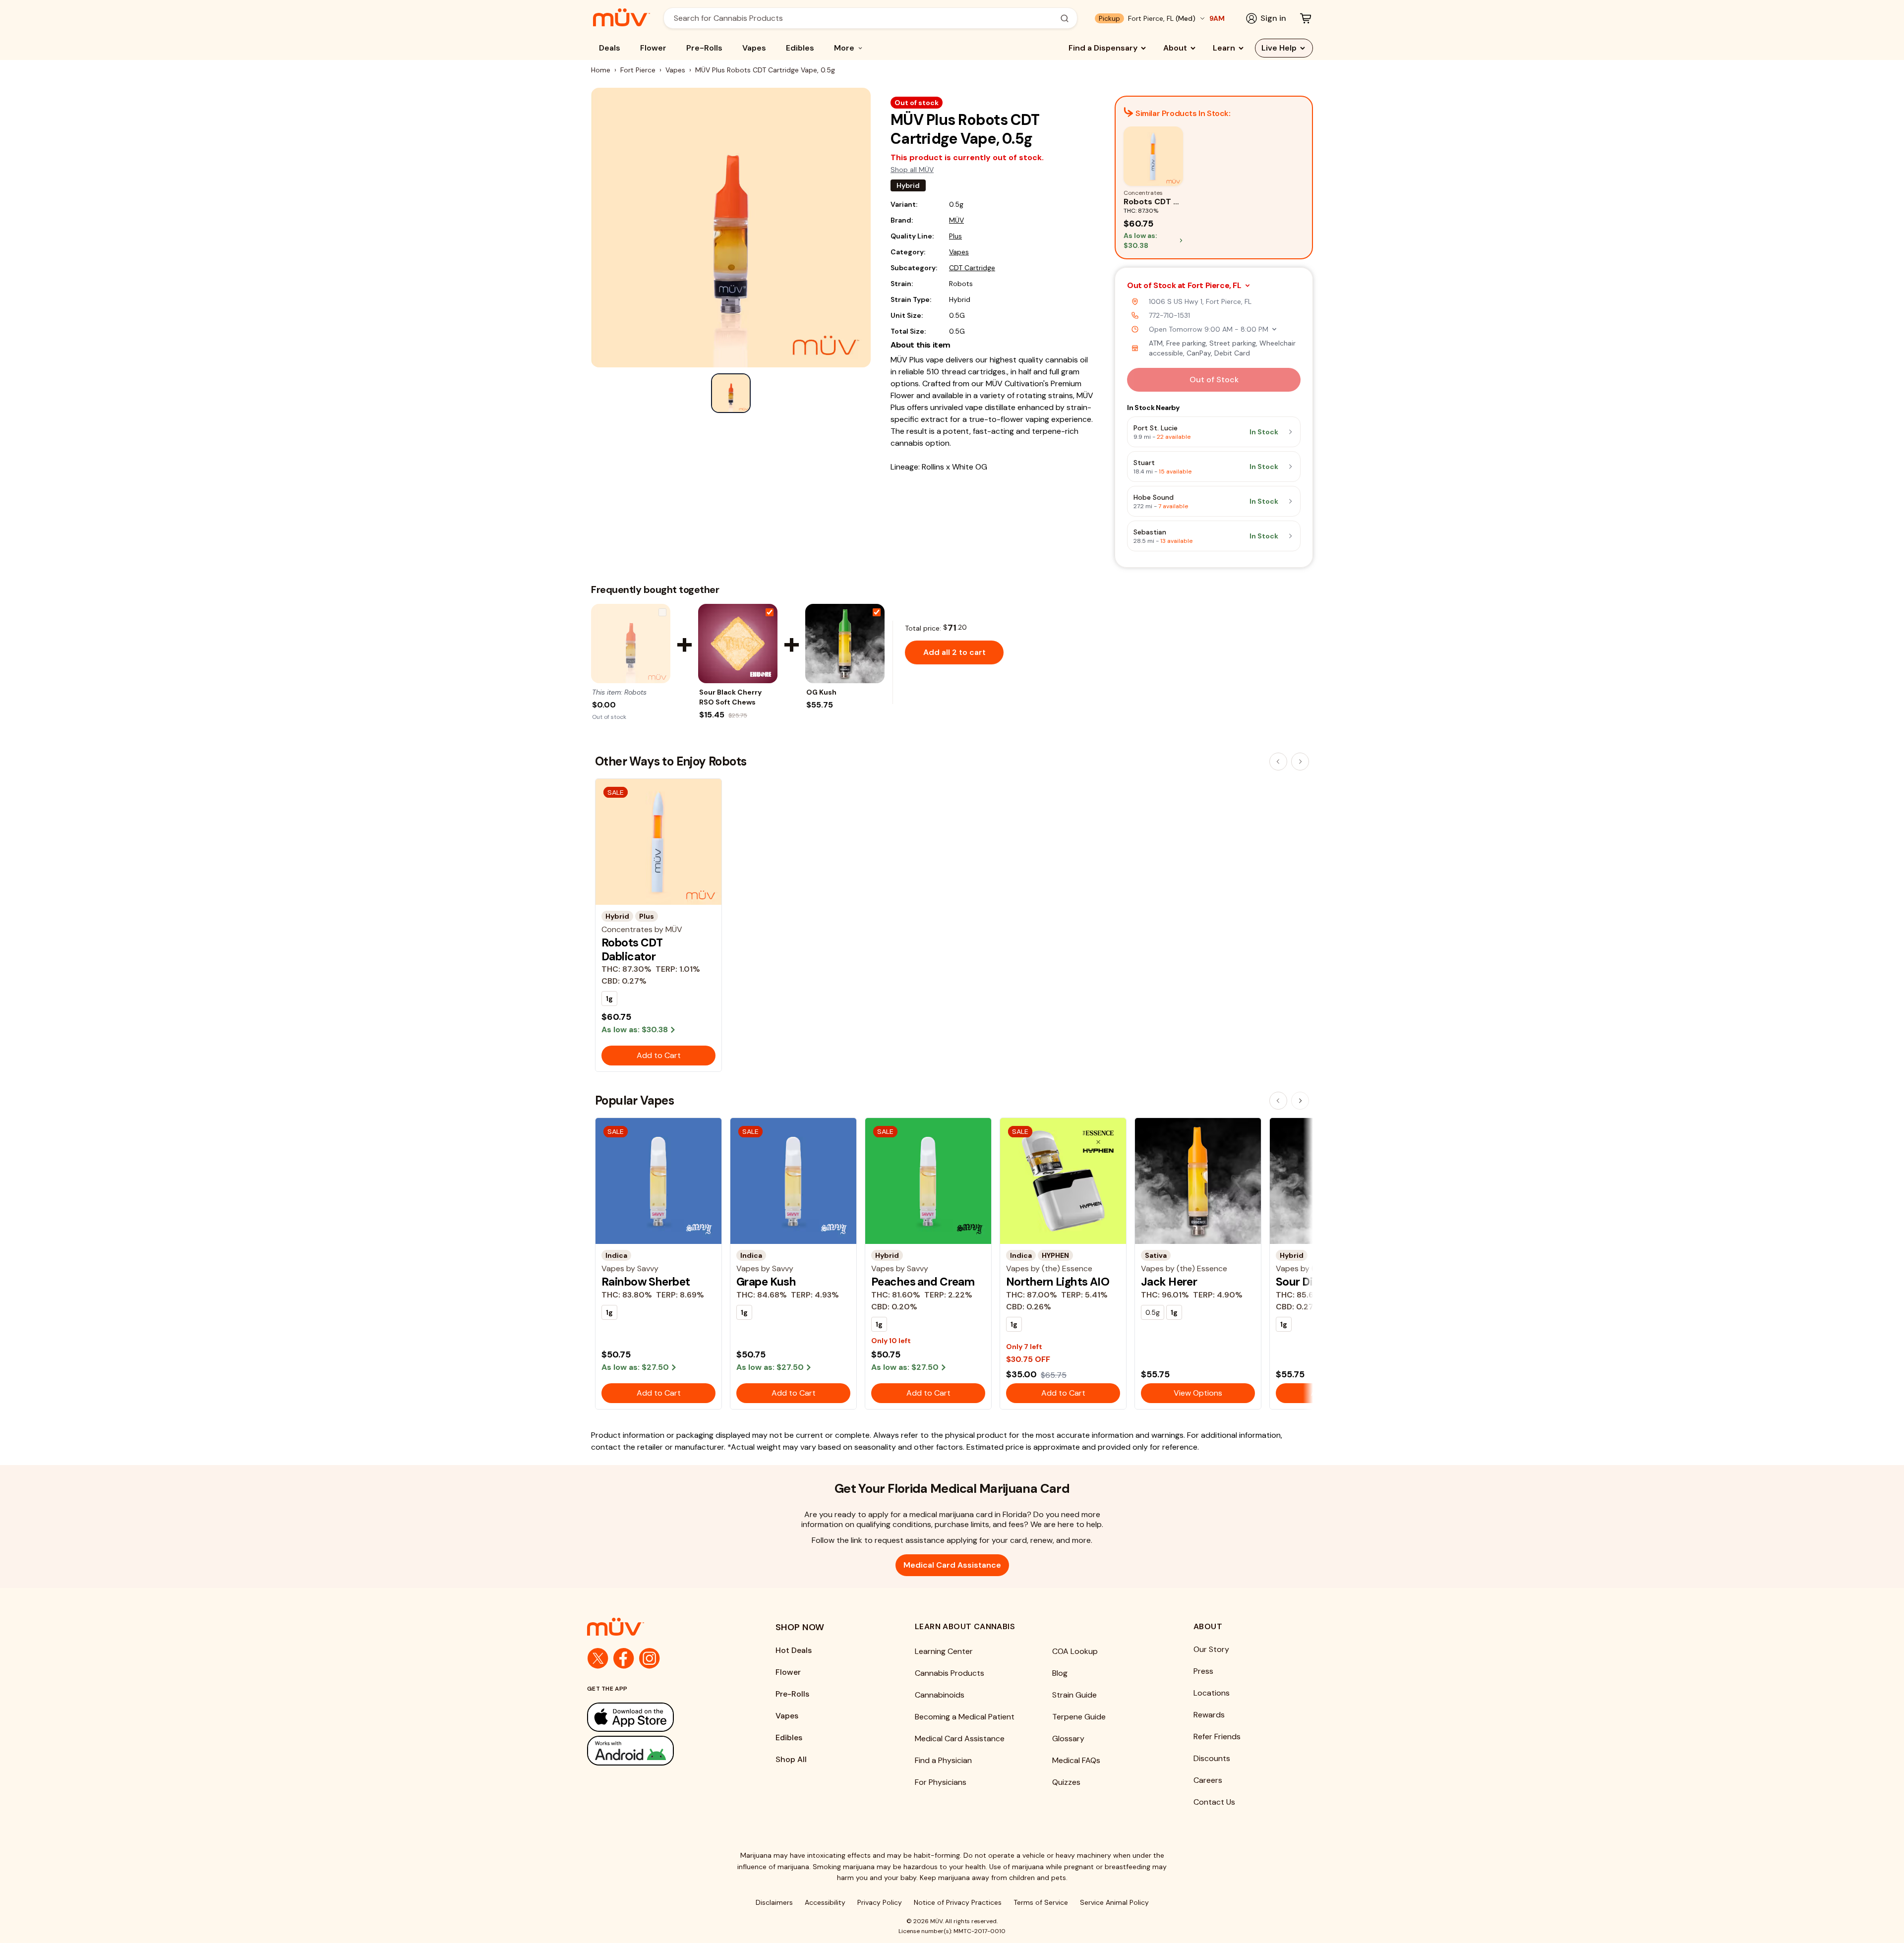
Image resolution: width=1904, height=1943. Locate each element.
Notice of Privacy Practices (958, 1902)
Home (601, 70)
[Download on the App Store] (661, 1717)
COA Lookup (1075, 1651)
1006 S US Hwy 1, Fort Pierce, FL (1200, 301)
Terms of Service (1041, 1902)
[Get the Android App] (661, 1750)
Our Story (1211, 1649)
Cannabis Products (950, 1673)
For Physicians (941, 1782)
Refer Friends (1217, 1737)
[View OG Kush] (845, 644)
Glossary (1068, 1738)
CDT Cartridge (972, 268)
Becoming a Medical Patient (965, 1717)
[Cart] (1306, 18)
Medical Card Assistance (952, 1565)
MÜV (956, 220)
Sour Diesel (1305, 1282)
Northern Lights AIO (1058, 1282)
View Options (1198, 1393)
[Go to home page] (661, 1627)
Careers (1208, 1780)
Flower (653, 48)
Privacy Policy (880, 1902)
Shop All (791, 1759)
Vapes (754, 48)
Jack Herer (1169, 1282)
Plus (955, 236)
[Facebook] (624, 1658)
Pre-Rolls (704, 48)
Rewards (1209, 1715)
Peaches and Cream (923, 1282)
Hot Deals (794, 1650)
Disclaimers (774, 1902)
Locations (1212, 1693)
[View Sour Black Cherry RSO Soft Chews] (738, 644)
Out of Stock (1214, 380)
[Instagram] (650, 1658)
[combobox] (865, 18)
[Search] (1065, 18)
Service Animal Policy (1114, 1902)
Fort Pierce (638, 70)
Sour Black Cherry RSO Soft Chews (730, 697)
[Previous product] (1278, 762)
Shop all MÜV (912, 170)
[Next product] (1300, 762)
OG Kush (821, 692)
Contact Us (1214, 1802)
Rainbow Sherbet (646, 1282)
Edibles (800, 48)
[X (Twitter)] (598, 1658)
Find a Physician (943, 1760)
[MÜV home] (622, 17)
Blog (1060, 1673)
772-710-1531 (1169, 315)
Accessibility (825, 1902)
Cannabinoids (940, 1695)
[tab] (731, 393)
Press (1203, 1671)
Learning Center (944, 1651)
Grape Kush (766, 1282)
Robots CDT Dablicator (632, 949)
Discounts (1212, 1758)
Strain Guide (1074, 1695)
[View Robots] (631, 644)
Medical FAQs (1076, 1760)
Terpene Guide (1079, 1717)
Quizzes (1066, 1782)
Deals (610, 48)
